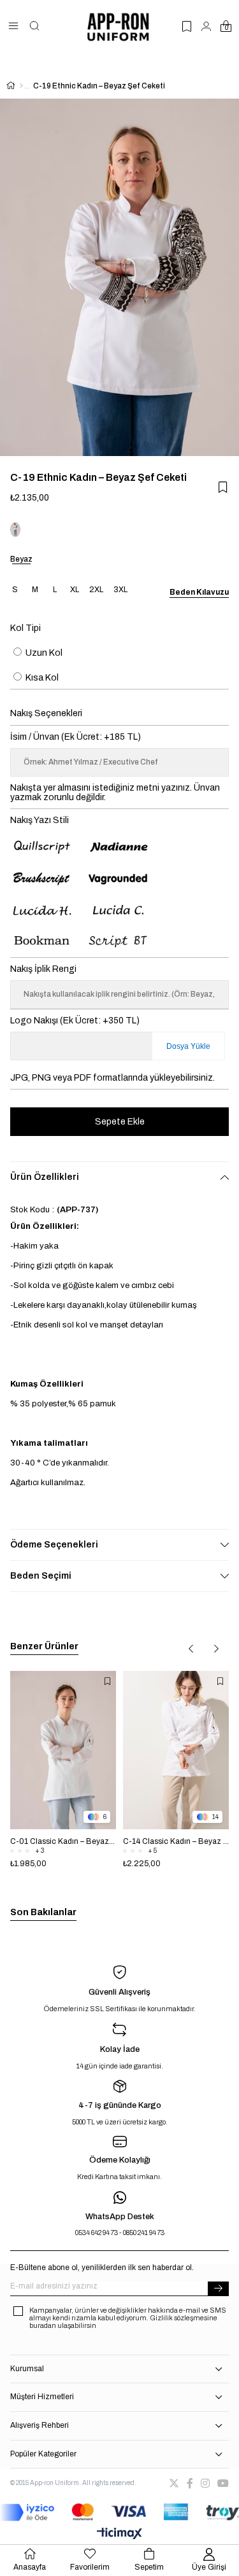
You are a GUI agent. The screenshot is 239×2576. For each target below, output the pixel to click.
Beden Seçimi (41, 1576)
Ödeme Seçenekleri (54, 1545)
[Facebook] (190, 2483)
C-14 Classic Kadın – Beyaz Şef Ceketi (176, 1841)
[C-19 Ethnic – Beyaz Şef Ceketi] (15, 530)
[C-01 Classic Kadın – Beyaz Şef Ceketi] (63, 1750)
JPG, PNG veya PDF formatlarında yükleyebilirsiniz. (112, 1078)
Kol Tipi (25, 628)
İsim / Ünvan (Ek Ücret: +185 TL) (76, 737)
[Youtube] (223, 2483)
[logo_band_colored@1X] (119, 2512)
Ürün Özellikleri (45, 1177)
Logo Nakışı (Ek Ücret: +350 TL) (75, 1021)
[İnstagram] (205, 2483)
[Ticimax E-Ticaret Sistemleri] (119, 2534)
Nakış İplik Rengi (43, 969)
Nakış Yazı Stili (40, 820)
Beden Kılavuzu (199, 592)
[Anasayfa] (21, 86)
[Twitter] (174, 2483)
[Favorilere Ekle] (223, 487)
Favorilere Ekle (108, 1682)
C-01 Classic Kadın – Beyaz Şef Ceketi (63, 1841)
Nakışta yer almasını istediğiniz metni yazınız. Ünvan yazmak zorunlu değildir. (115, 793)
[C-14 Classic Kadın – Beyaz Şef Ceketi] (176, 1750)
